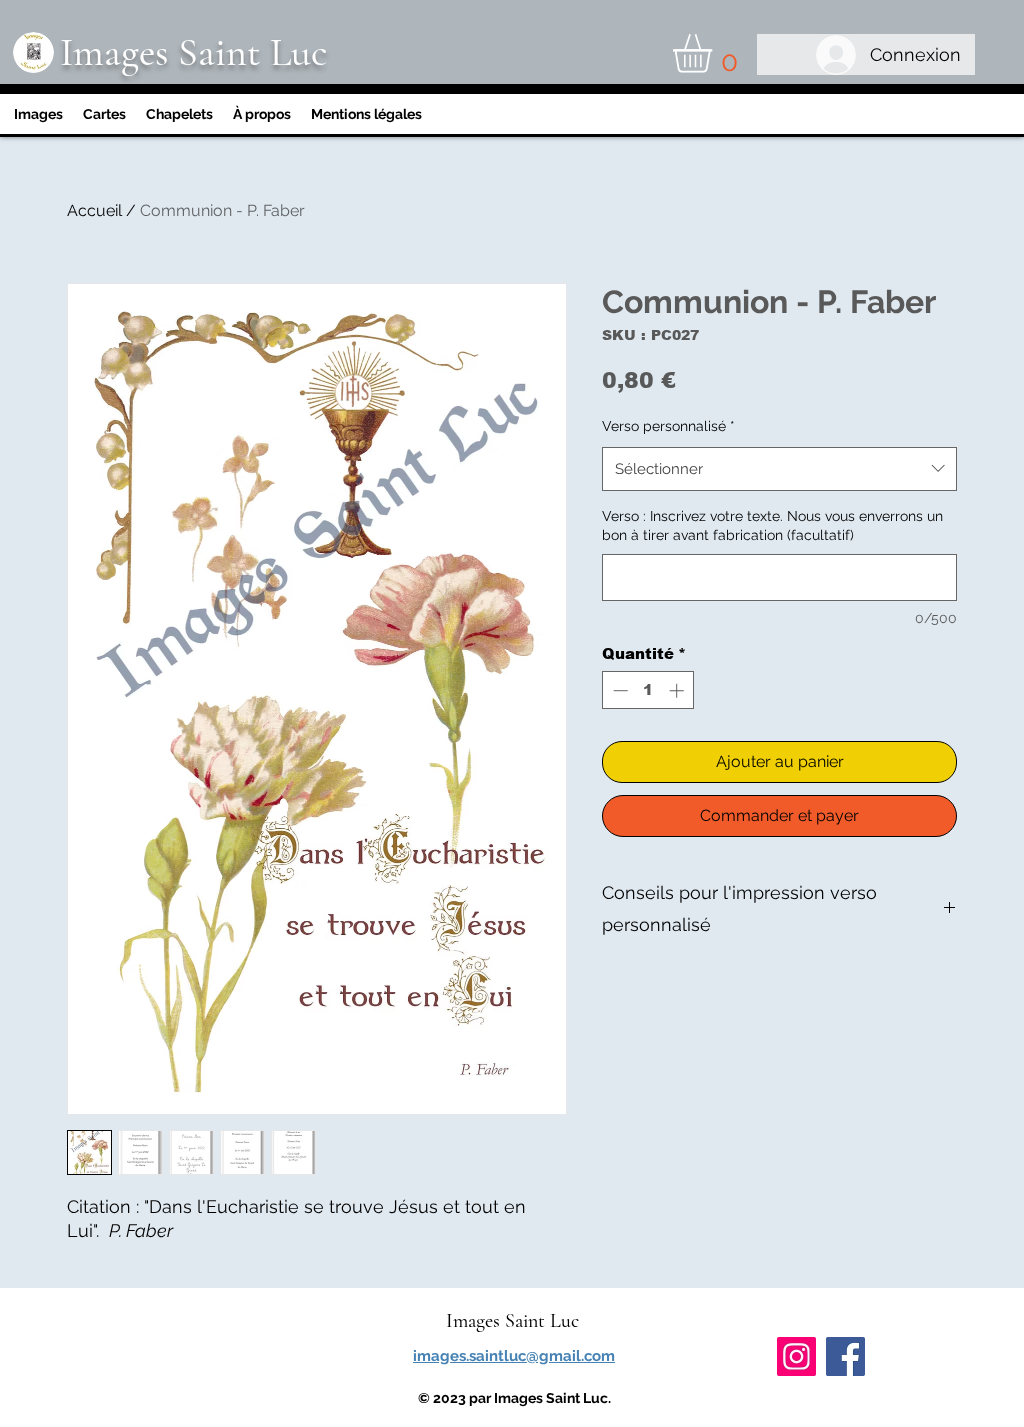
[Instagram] (796, 1356)
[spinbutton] (648, 690)
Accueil (94, 210)
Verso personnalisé (668, 426)
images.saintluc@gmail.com (514, 1356)
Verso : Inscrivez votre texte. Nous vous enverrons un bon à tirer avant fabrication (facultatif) (772, 526)
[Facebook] (845, 1356)
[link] (715, 53)
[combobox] (779, 469)
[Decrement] (618, 690)
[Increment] (678, 690)
